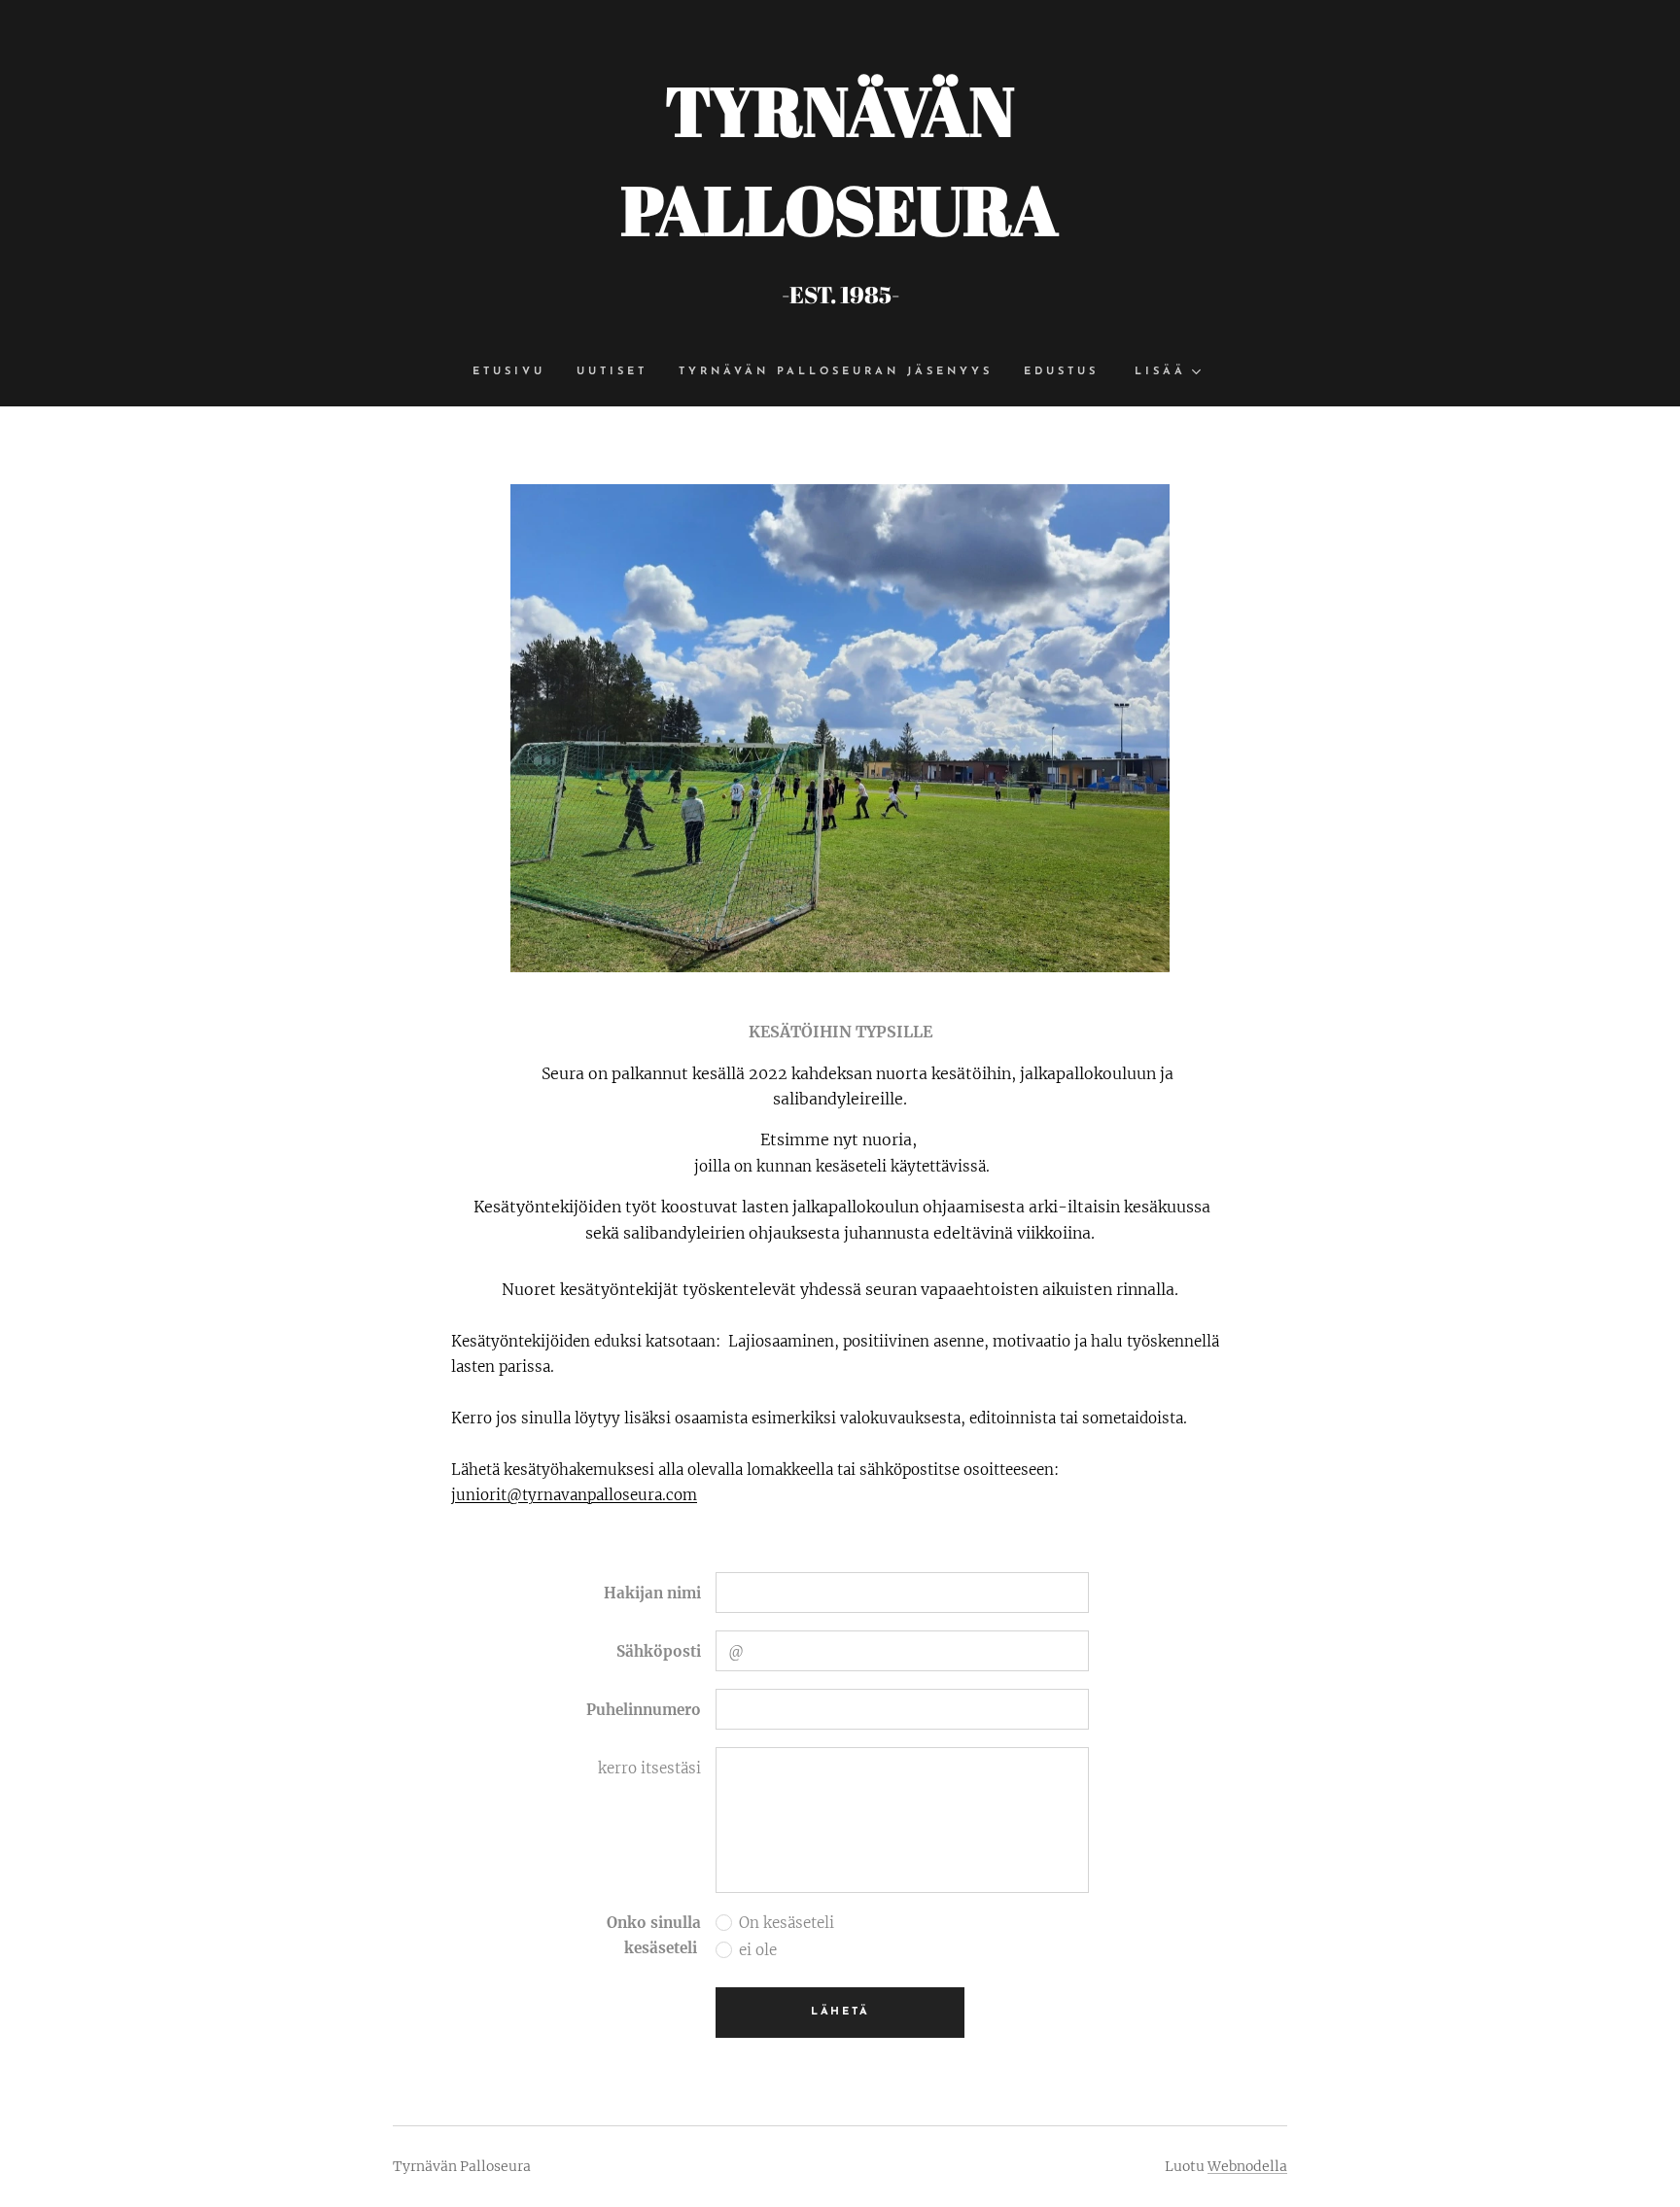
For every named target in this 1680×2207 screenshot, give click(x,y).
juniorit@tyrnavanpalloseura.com (574, 1495)
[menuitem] (517, 372)
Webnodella (1247, 2166)
